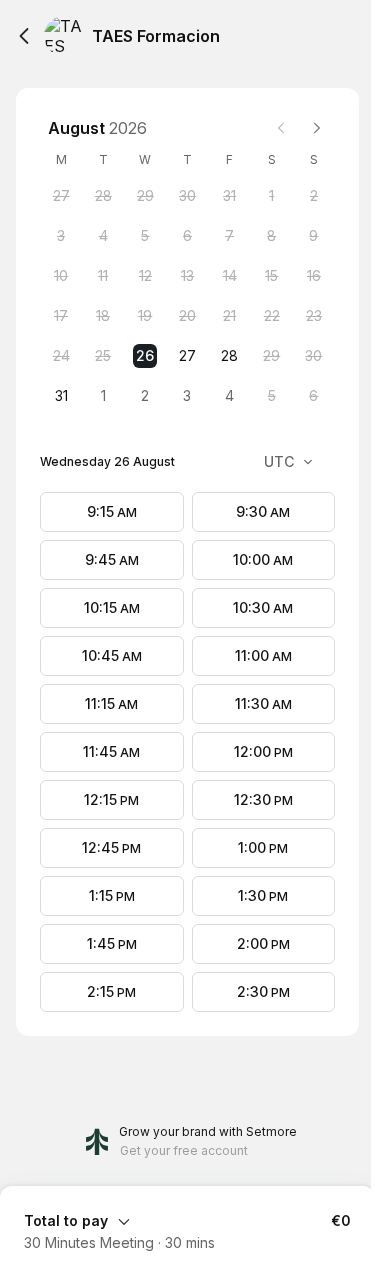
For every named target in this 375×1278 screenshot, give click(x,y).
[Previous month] (281, 128)
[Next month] (317, 128)
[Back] (24, 36)
